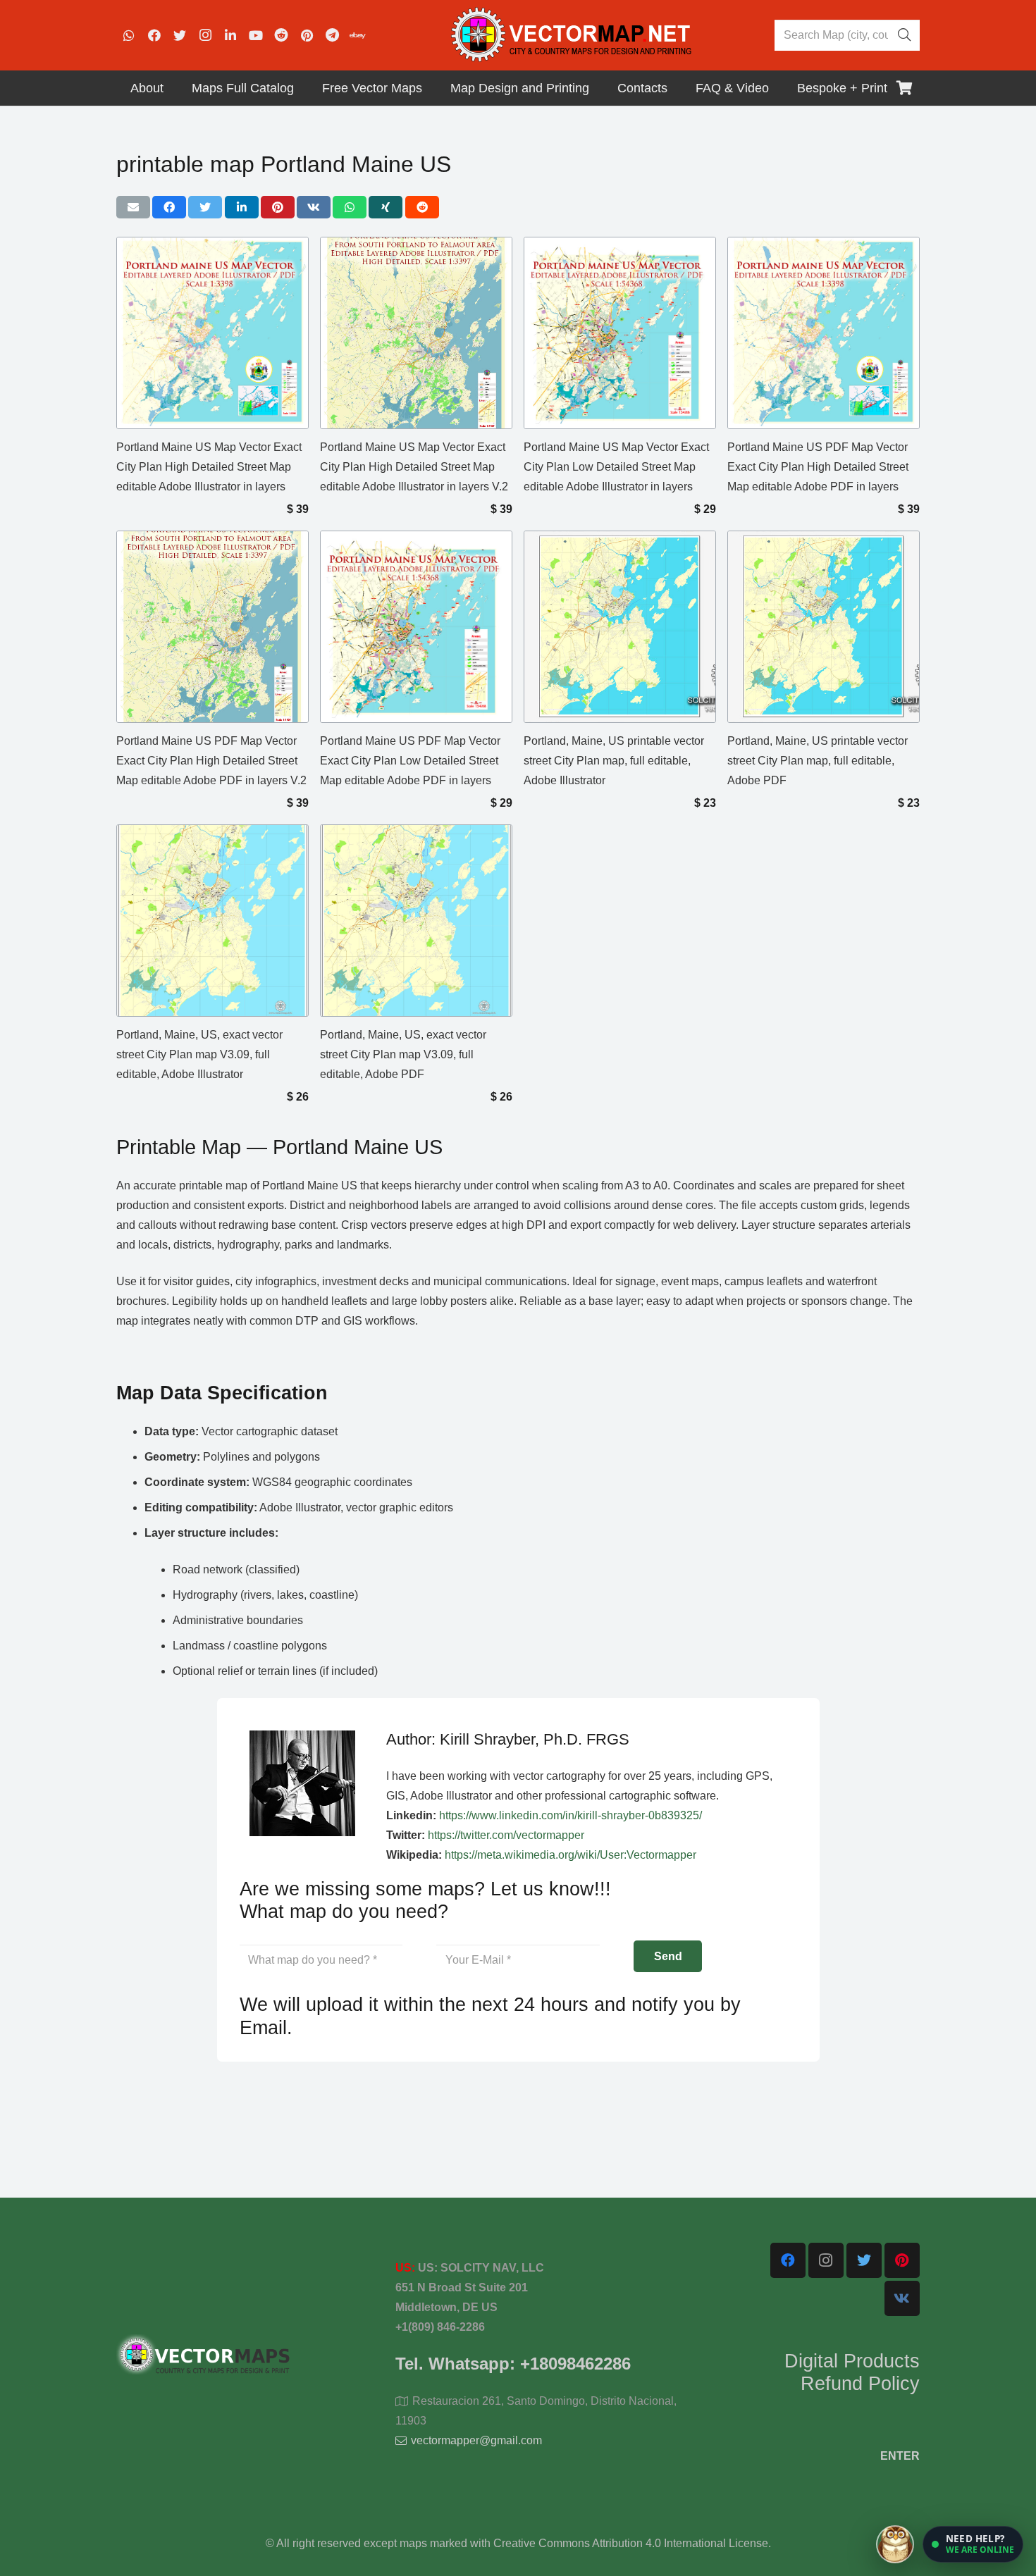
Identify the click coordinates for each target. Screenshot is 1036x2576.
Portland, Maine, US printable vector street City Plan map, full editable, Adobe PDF (818, 761)
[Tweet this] (205, 207)
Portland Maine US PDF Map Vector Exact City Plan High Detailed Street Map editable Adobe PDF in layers (818, 467)
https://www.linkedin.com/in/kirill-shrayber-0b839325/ (571, 1815)
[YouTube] (256, 35)
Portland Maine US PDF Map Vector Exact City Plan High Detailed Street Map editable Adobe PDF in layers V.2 (211, 761)
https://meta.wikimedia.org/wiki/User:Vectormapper (571, 1855)
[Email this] (133, 207)
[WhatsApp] (129, 35)
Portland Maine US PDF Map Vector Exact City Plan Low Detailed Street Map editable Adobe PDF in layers (410, 761)
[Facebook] (154, 35)
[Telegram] (332, 35)
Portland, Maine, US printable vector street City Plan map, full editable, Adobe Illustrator (614, 761)
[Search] (904, 35)
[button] (973, 2544)
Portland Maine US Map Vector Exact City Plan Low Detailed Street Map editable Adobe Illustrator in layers (616, 467)
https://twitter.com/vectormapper (506, 1835)
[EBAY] (357, 35)
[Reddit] (281, 35)
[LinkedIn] (230, 35)
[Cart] (904, 88)
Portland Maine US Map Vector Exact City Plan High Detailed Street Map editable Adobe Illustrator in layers (209, 467)
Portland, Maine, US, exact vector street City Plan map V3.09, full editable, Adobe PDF (403, 1054)
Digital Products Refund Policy (852, 2372)
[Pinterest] (307, 35)
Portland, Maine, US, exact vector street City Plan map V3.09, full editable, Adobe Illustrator (199, 1054)
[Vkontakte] (902, 2298)
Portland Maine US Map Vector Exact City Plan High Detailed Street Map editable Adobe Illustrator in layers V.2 (414, 467)
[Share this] (169, 207)
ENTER (900, 2456)
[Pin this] (278, 207)
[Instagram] (205, 35)
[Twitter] (180, 35)
